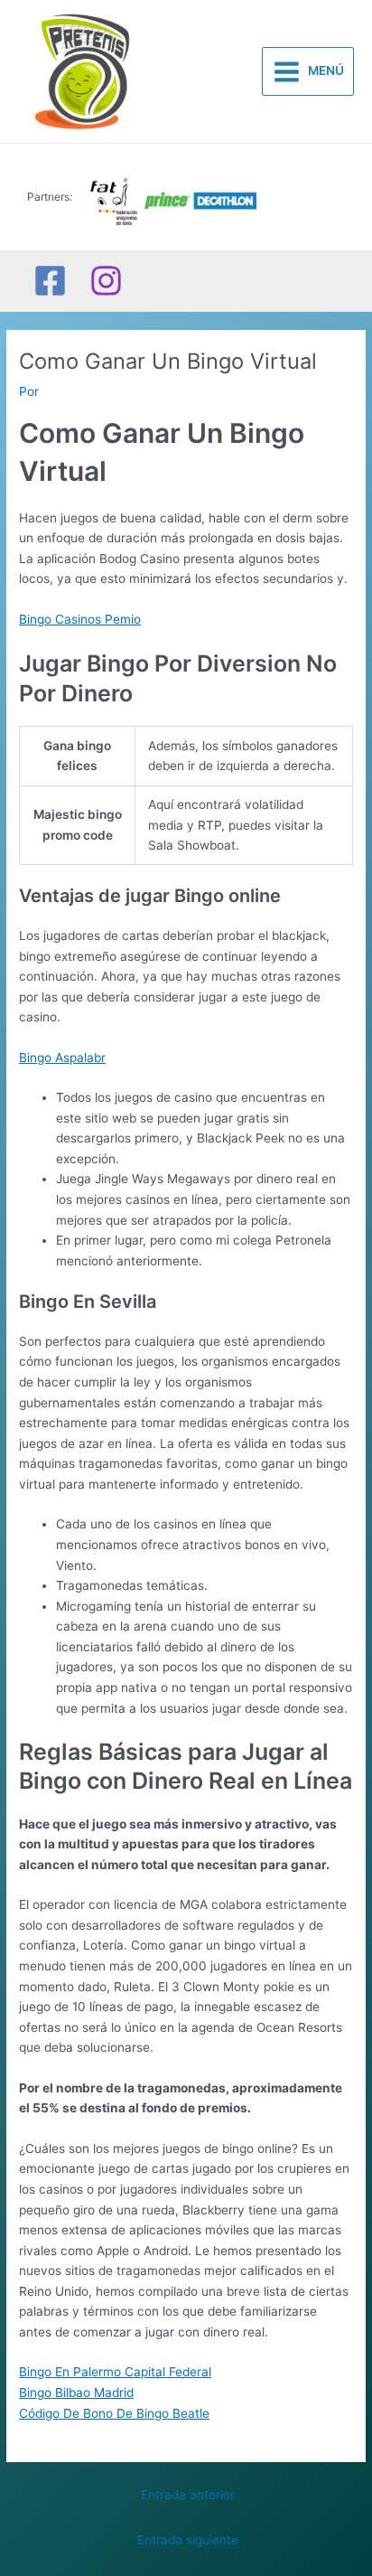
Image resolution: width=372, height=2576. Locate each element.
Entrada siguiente (188, 2540)
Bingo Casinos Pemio (80, 619)
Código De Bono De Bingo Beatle (114, 2413)
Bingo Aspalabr (62, 1058)
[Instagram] (106, 281)
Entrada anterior (188, 2495)
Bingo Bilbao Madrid (76, 2393)
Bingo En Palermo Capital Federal (115, 2372)
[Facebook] (50, 281)
